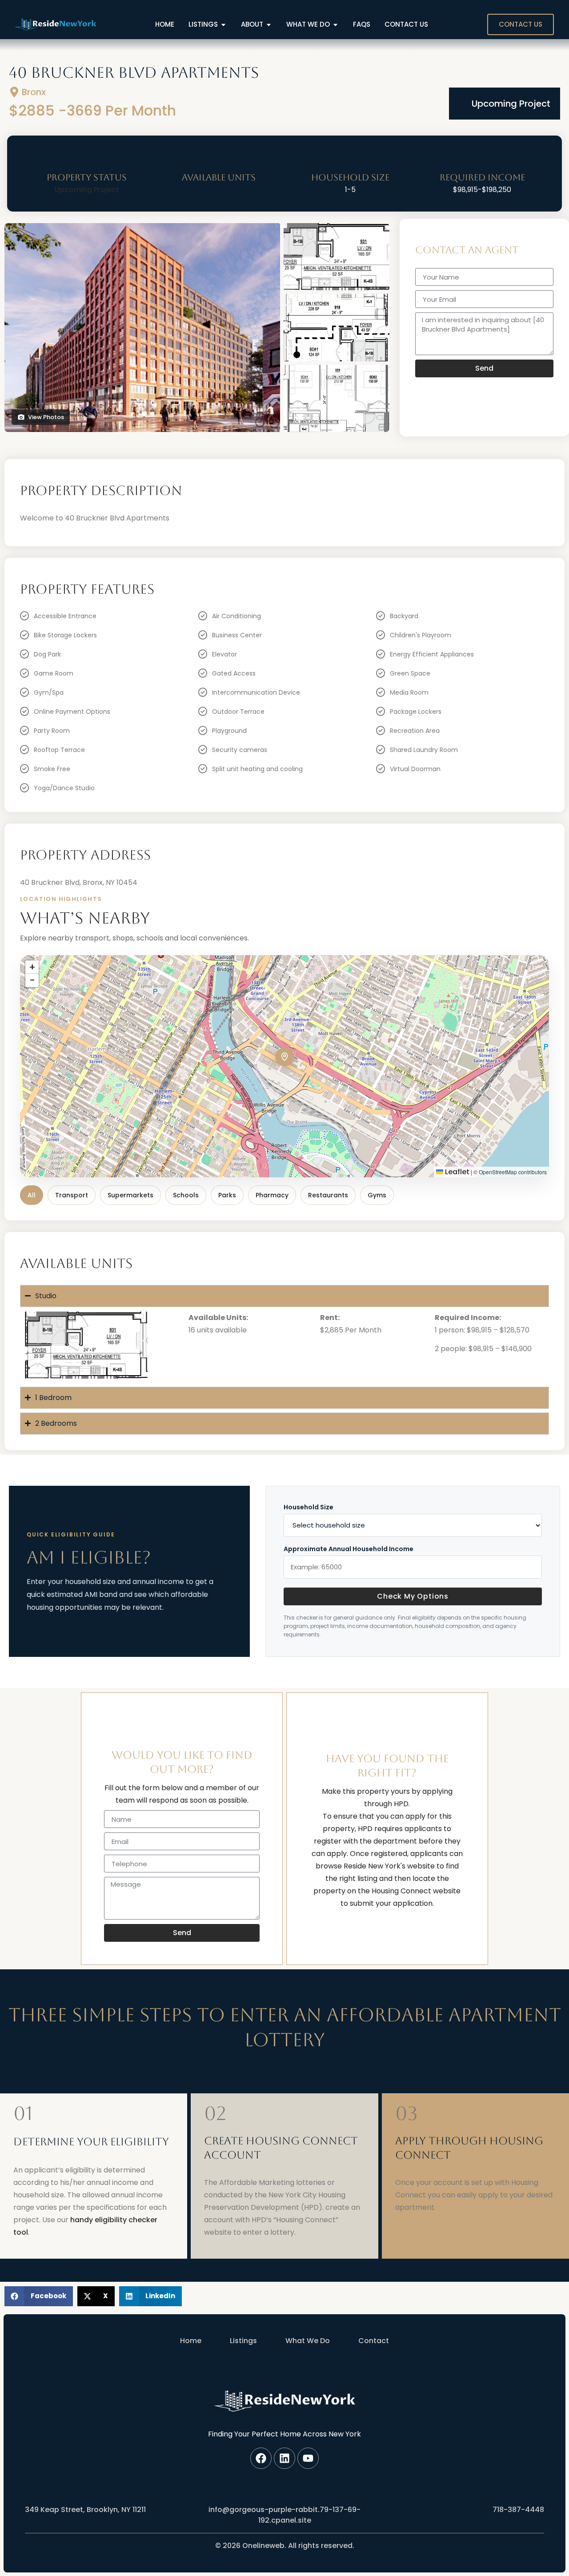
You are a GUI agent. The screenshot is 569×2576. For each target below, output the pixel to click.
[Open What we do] (335, 25)
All (32, 1195)
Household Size (309, 1507)
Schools (186, 1195)
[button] (284, 1057)
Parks (227, 1195)
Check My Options (413, 1596)
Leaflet (456, 1172)
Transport (72, 1195)
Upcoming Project (511, 104)
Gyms (377, 1195)
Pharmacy (272, 1195)
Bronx (34, 92)
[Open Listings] (223, 25)
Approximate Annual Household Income (349, 1549)
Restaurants (328, 1195)
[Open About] (269, 25)
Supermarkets (130, 1195)
